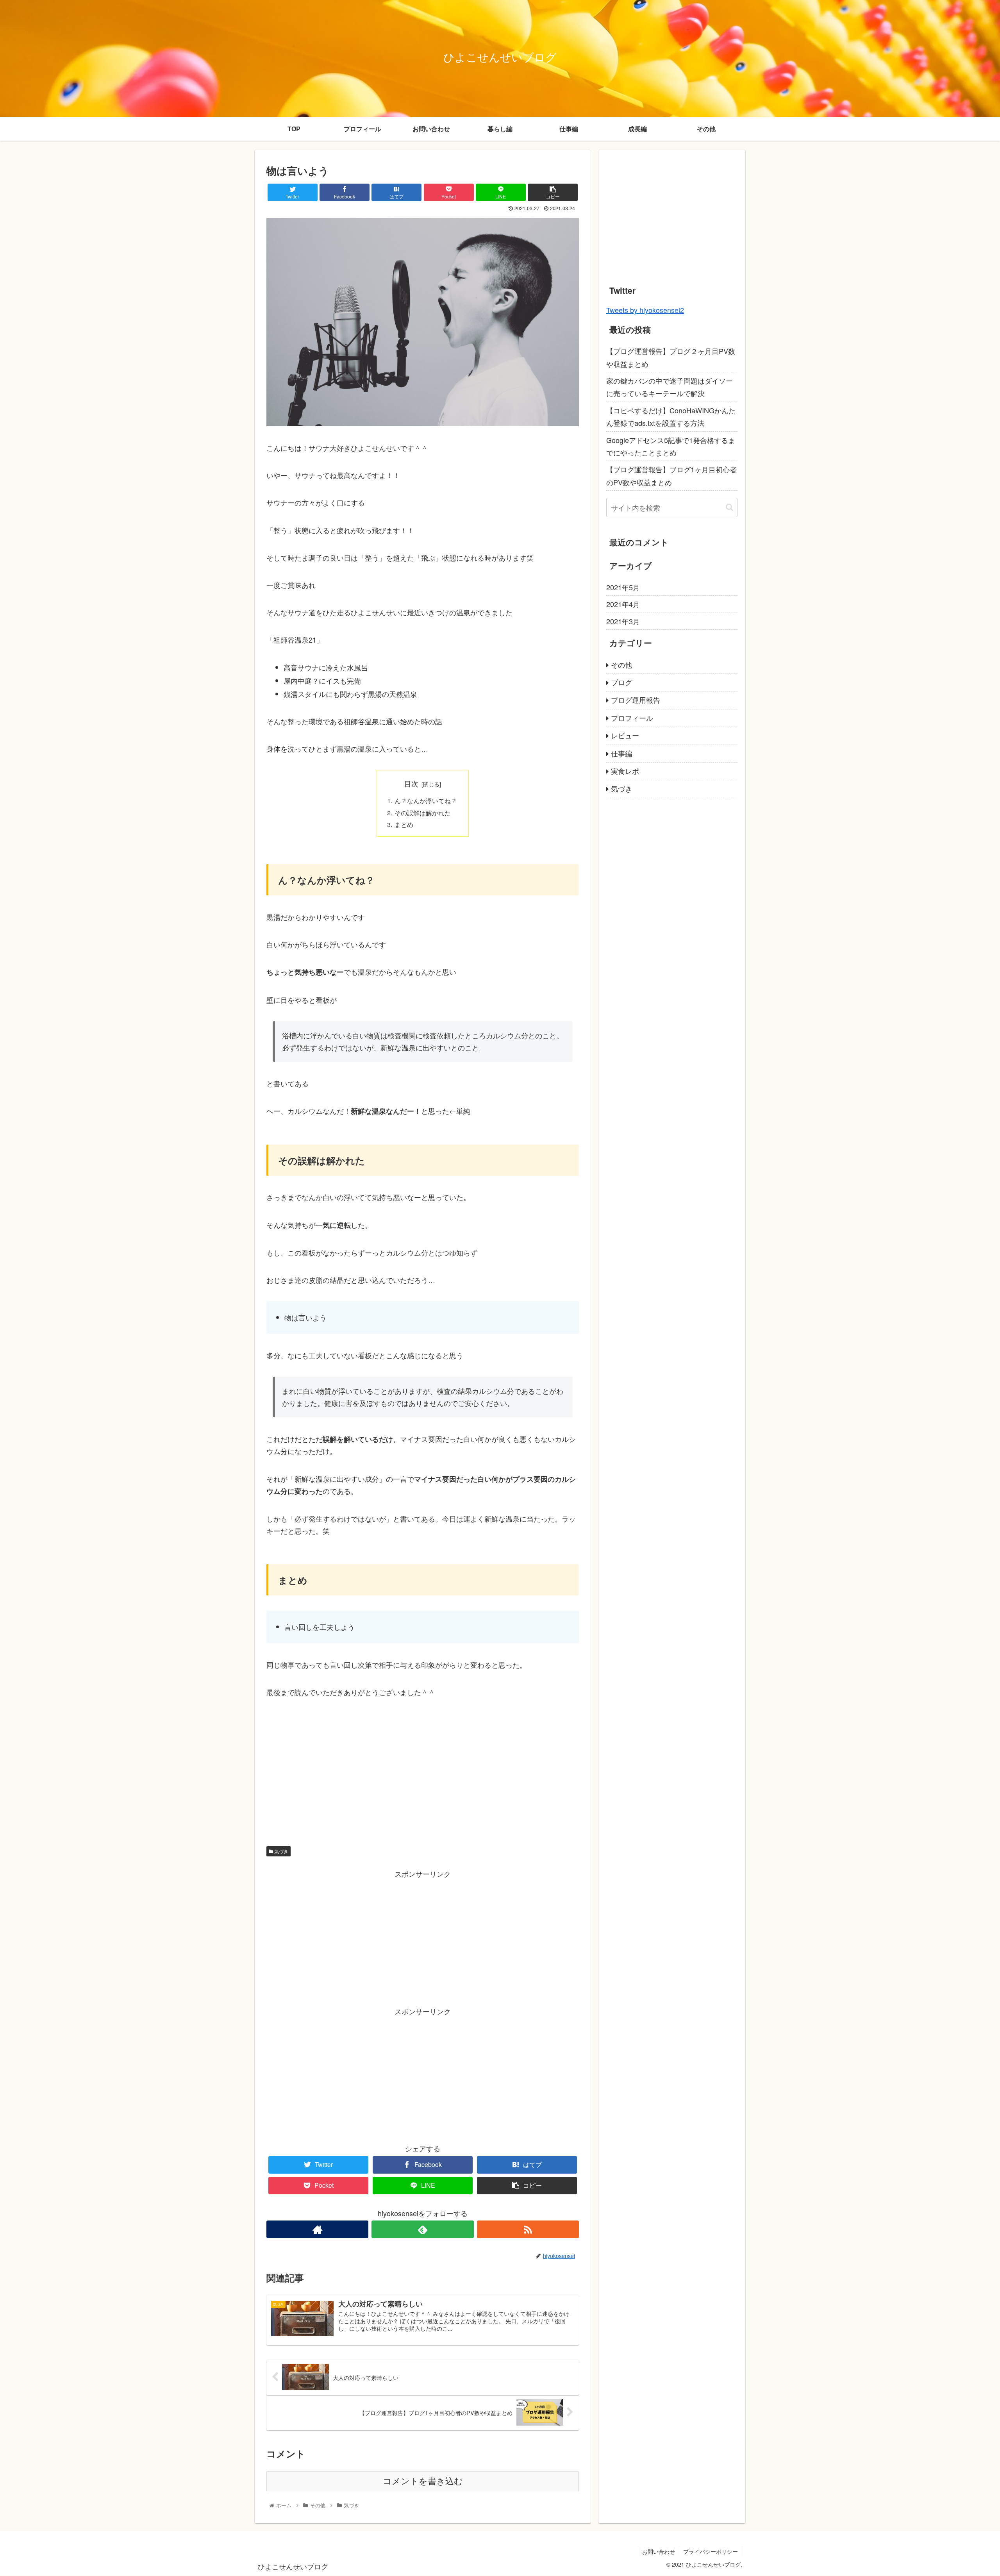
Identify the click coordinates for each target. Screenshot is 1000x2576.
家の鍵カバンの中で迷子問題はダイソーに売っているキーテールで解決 (670, 387)
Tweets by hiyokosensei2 (645, 310)
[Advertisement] (423, 1768)
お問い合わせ (659, 2551)
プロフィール (632, 718)
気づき (281, 1851)
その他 (621, 665)
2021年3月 (623, 621)
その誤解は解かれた (423, 813)
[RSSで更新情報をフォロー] (528, 2229)
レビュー (625, 735)
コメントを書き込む (423, 2481)
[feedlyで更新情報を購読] (422, 2229)
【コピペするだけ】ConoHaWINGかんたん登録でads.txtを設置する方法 (671, 416)
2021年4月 (623, 604)
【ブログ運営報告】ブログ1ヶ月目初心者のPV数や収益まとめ (671, 475)
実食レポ (625, 771)
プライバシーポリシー (711, 2551)
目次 (411, 783)
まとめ (404, 824)
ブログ (621, 682)
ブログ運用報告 (636, 700)
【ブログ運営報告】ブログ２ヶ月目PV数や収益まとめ (671, 357)
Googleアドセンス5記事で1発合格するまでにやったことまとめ (671, 446)
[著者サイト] (317, 2229)
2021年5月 (623, 587)
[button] (729, 507)
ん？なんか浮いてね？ (426, 800)
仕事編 (621, 753)
